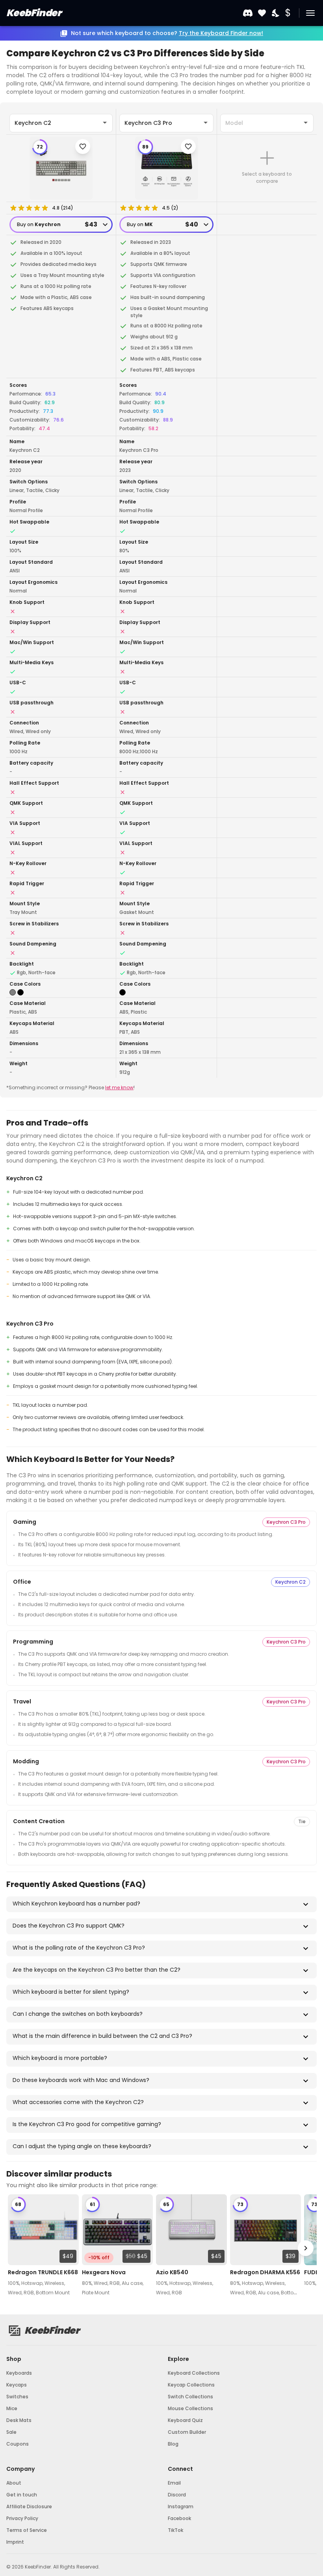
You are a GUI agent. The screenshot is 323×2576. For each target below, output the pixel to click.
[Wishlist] (262, 13)
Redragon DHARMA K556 (265, 2272)
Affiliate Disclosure (29, 2506)
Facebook (179, 2518)
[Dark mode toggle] (276, 13)
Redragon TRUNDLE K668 (43, 2272)
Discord (177, 2495)
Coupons (18, 2444)
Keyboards (19, 2373)
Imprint (15, 2542)
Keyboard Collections (194, 2373)
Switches (17, 2397)
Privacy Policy (22, 2518)
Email (174, 2483)
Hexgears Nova (104, 2272)
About (14, 2483)
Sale (11, 2432)
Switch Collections (190, 2397)
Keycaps (17, 2385)
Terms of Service (27, 2530)
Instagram (181, 2506)
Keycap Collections (191, 2385)
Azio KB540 (172, 2272)
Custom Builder (187, 2432)
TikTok (175, 2530)
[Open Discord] (248, 13)
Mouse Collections (190, 2408)
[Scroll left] (17, 2248)
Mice (12, 2408)
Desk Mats (19, 2420)
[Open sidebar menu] (310, 13)
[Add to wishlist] (83, 147)
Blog (173, 2444)
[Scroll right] (306, 2248)
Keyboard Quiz (185, 2420)
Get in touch (22, 2495)
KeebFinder (34, 13)
